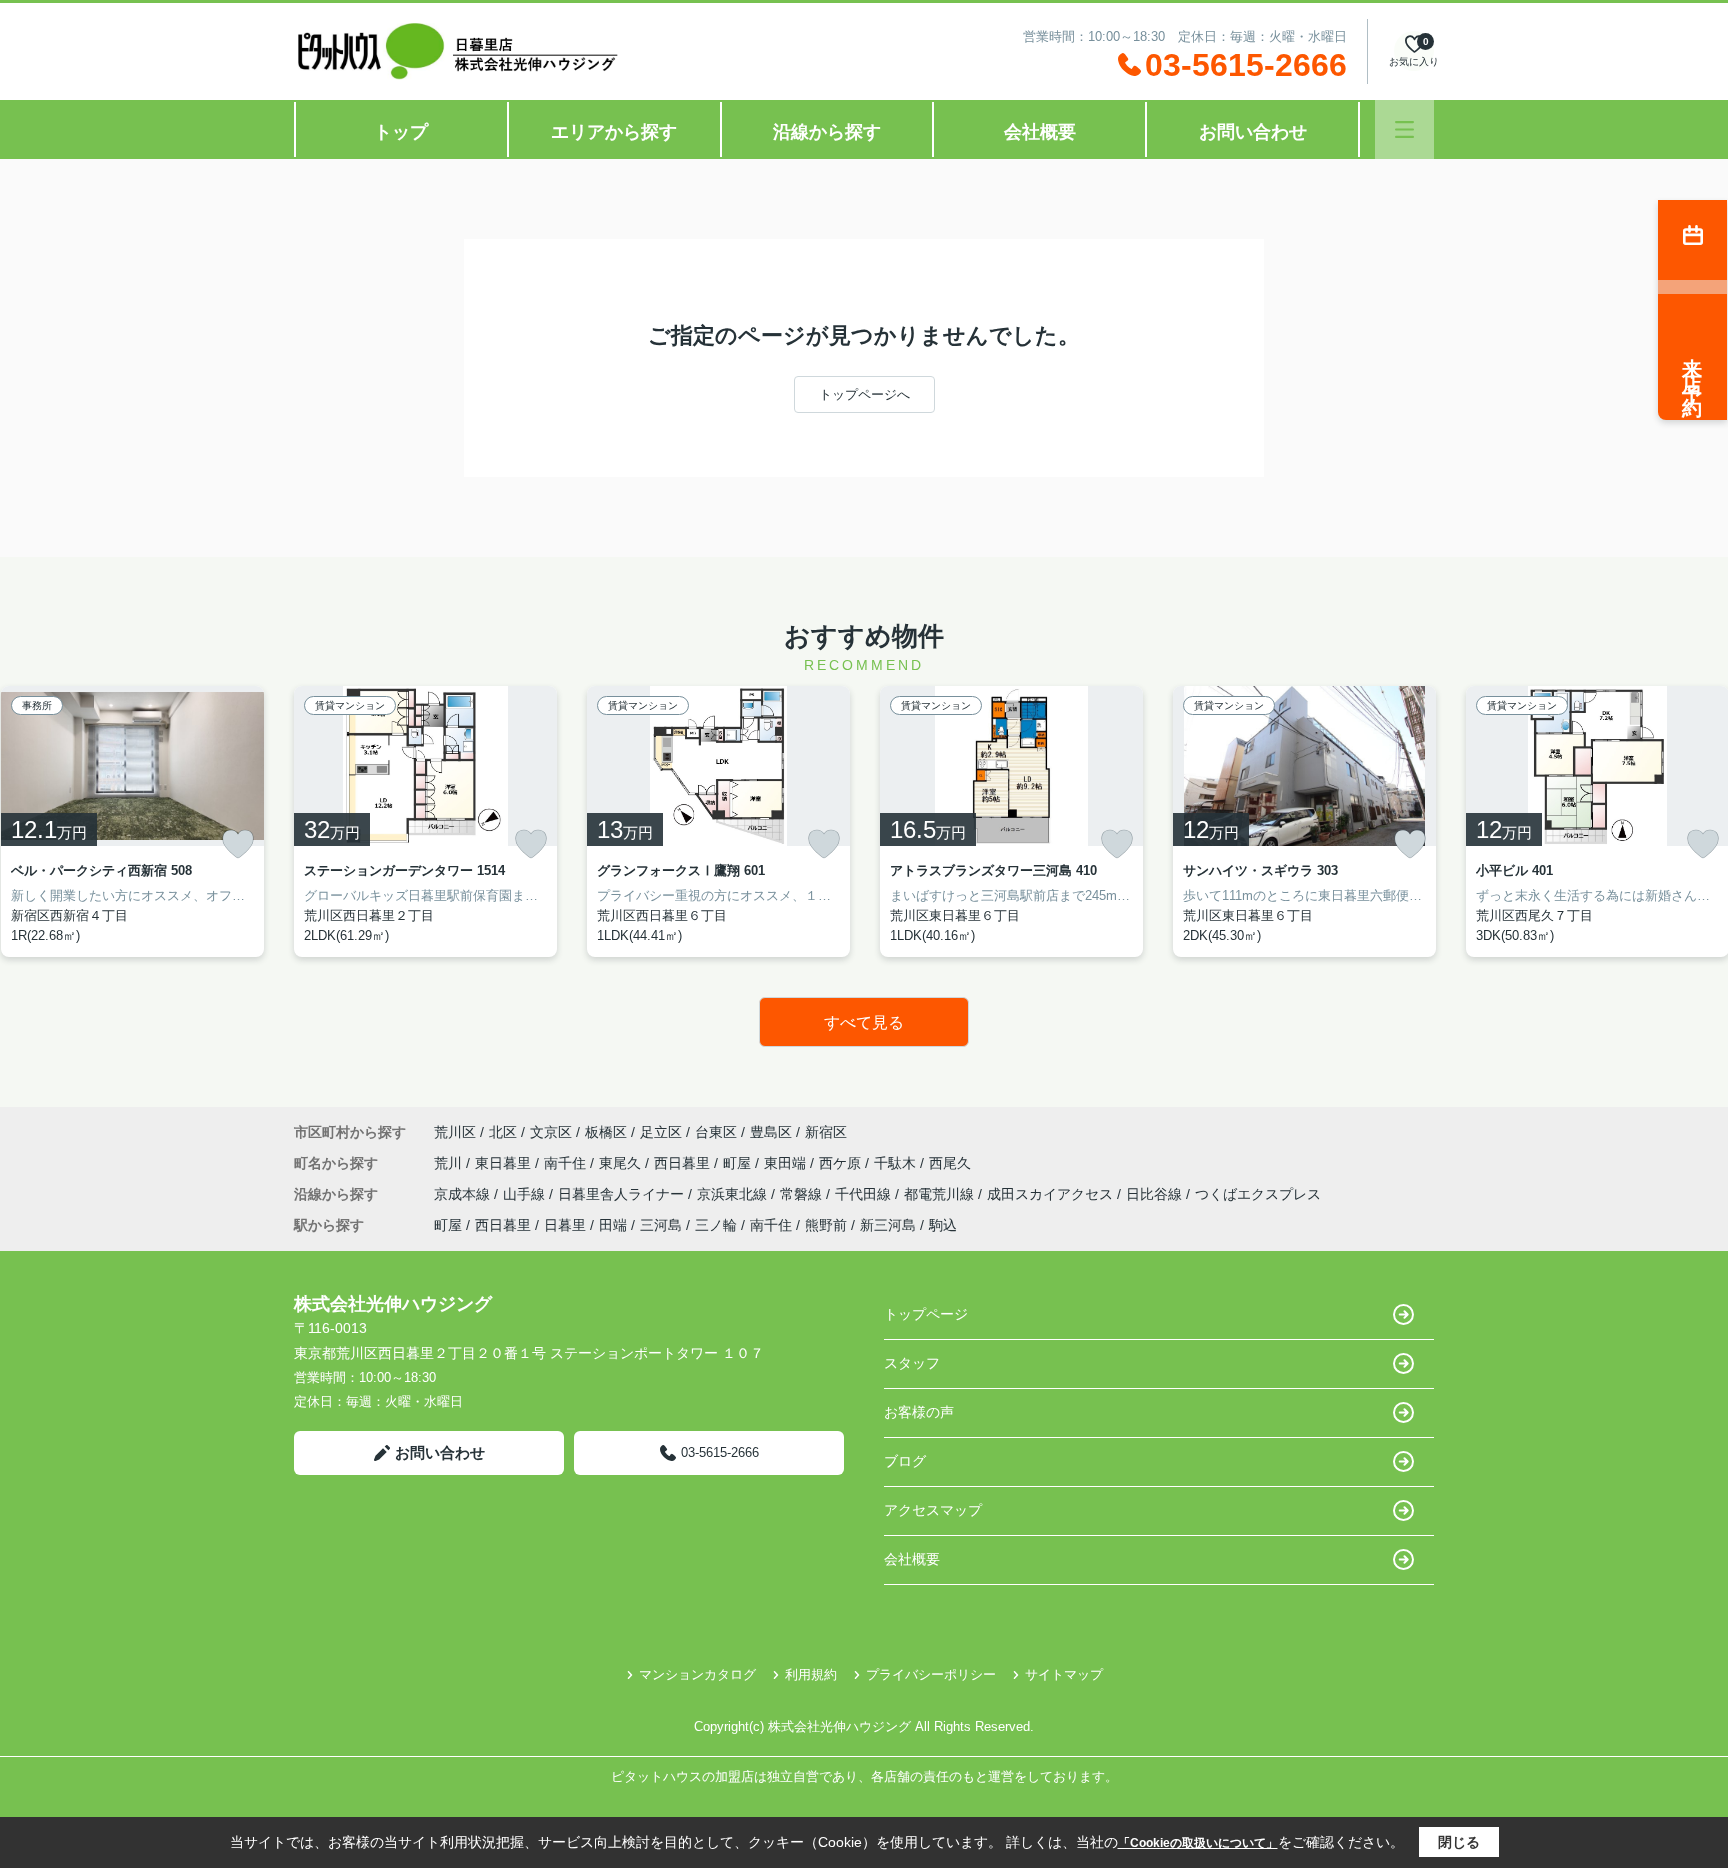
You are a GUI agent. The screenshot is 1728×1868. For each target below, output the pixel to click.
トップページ (926, 1314)
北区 (503, 1132)
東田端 (787, 1163)
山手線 (526, 1194)
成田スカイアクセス (1052, 1194)
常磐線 (803, 1194)
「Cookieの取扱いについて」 (1198, 1843)
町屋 (739, 1163)
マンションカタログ (697, 1674)
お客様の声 (919, 1412)
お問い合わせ (1253, 132)
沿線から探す (827, 132)
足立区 (661, 1132)
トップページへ (864, 394)
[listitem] (425, 821)
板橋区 (606, 1132)
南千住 (567, 1163)
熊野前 (826, 1225)
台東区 (716, 1132)
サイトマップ (1064, 1674)
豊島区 (771, 1132)
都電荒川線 (941, 1194)
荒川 (450, 1163)
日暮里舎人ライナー (623, 1194)
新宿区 (826, 1132)
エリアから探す (614, 132)
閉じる (1459, 1842)
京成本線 (464, 1194)
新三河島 (888, 1225)
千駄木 (897, 1163)
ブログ (905, 1461)
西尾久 (950, 1163)
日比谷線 (1156, 1194)
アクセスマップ (933, 1510)
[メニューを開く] (1404, 129)
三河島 (661, 1225)
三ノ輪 (716, 1225)
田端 (613, 1225)
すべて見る (864, 1022)
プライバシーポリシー (931, 1674)
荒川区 (455, 1132)
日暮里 (565, 1225)
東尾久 (622, 1163)
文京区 (551, 1132)
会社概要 (1040, 132)
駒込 (943, 1225)
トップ (401, 132)
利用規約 (811, 1674)
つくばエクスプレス (1258, 1194)
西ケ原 (842, 1163)
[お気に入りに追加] (238, 844)
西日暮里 (684, 1163)
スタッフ (912, 1363)
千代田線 (865, 1194)
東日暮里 (505, 1163)
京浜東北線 (734, 1194)
